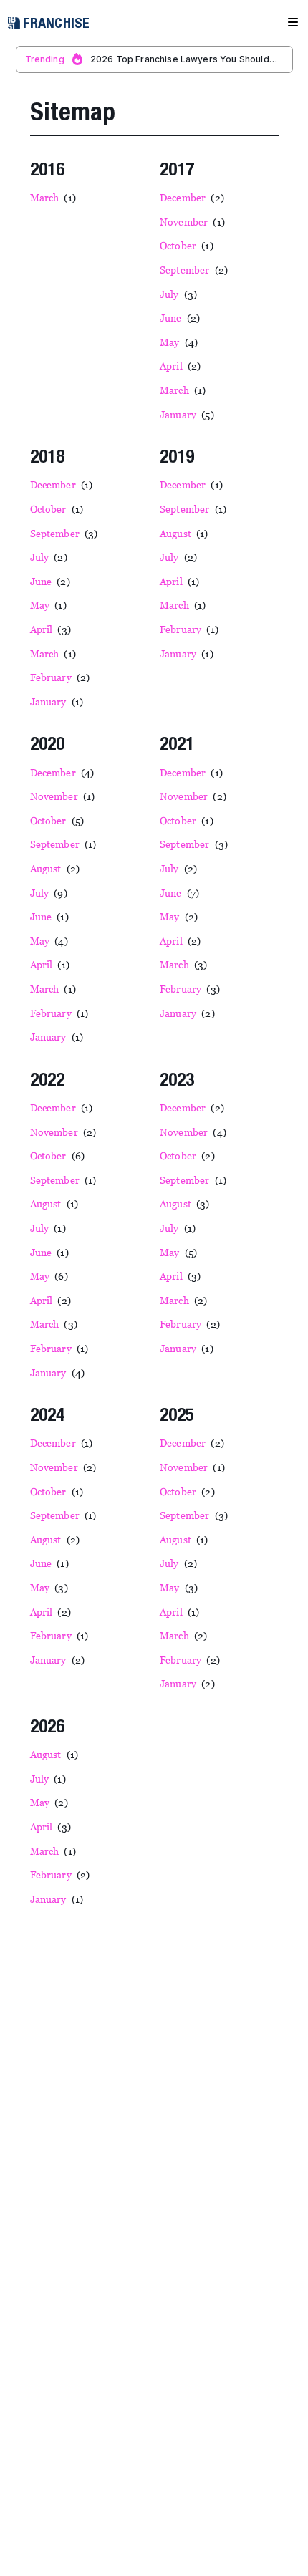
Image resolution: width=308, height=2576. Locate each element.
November (197, 222)
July (183, 294)
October (191, 245)
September (198, 270)
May (183, 342)
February (65, 677)
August (189, 533)
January (192, 414)
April (185, 366)
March (58, 197)
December (197, 197)
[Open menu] (293, 23)
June (185, 318)
